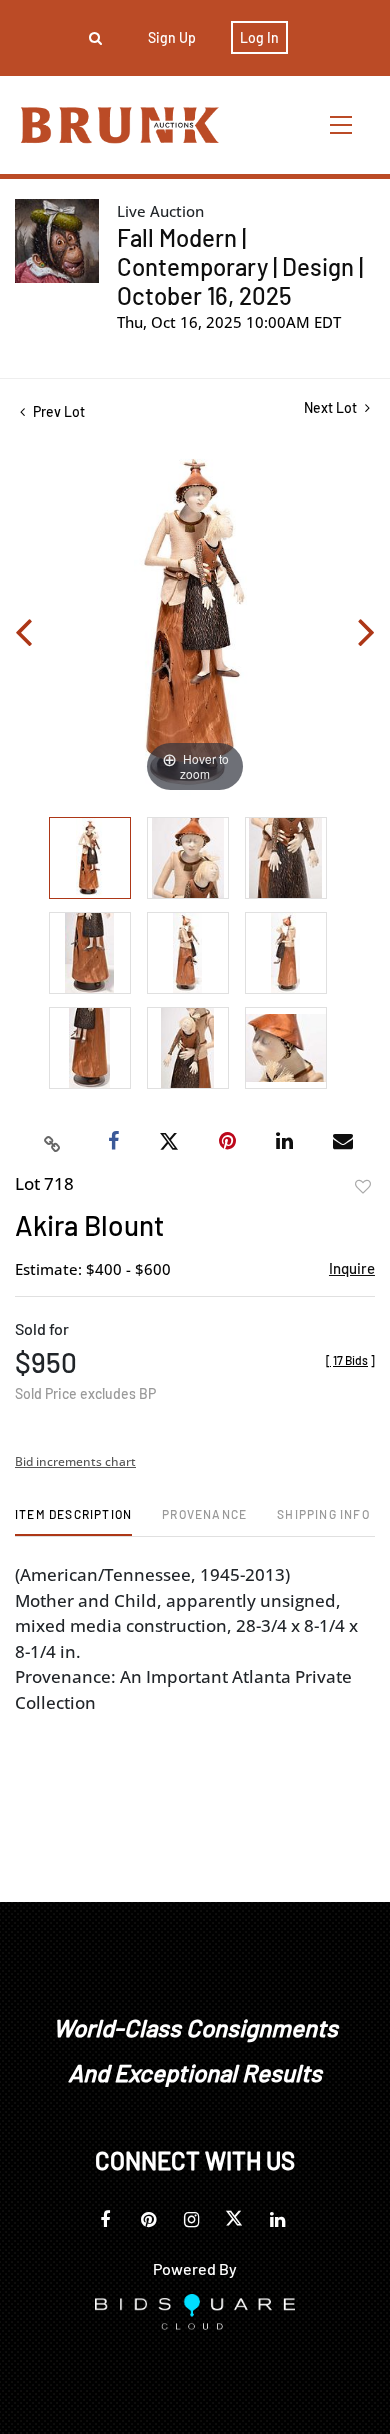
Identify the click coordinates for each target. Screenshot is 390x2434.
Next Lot (332, 407)
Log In (259, 37)
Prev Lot (57, 411)
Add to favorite (363, 1187)
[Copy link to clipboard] (53, 1142)
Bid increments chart (75, 1461)
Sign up (172, 37)
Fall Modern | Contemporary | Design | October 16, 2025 (240, 266)
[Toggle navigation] (342, 124)
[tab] (73, 1521)
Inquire (352, 1268)
